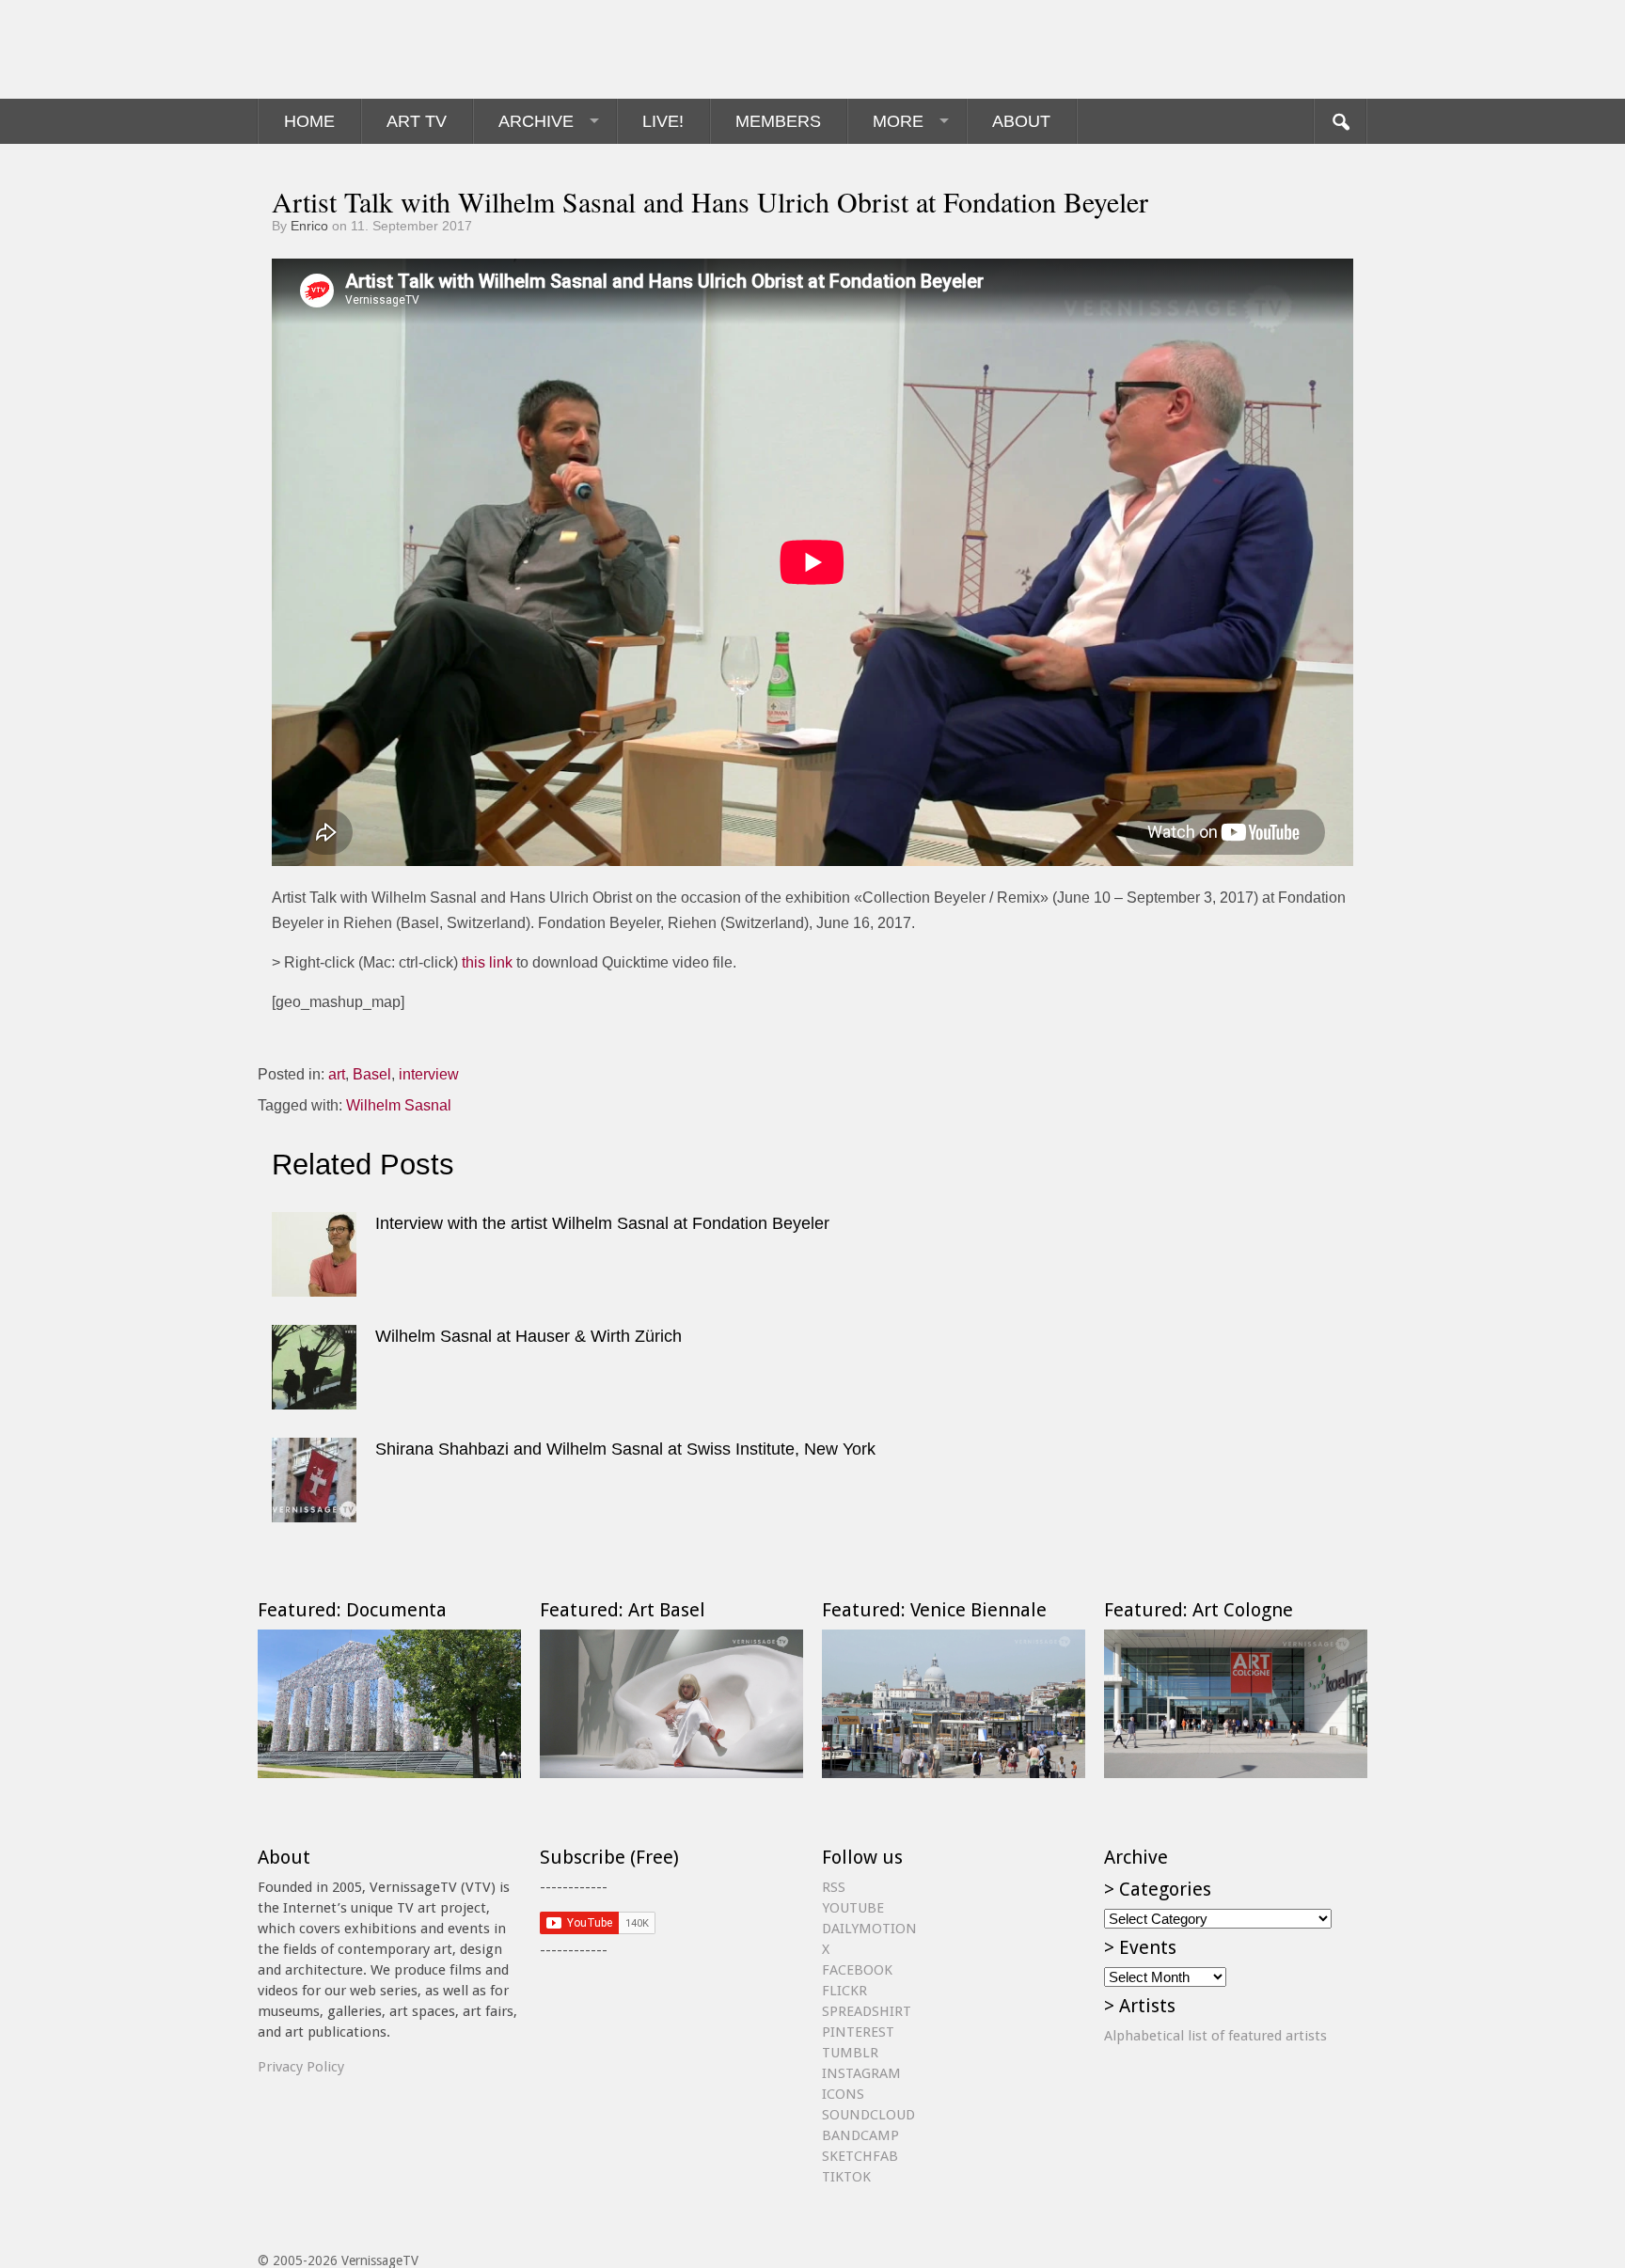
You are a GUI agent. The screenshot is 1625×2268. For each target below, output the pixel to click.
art (337, 1074)
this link (487, 962)
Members (778, 121)
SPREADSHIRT (867, 2011)
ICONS (843, 2094)
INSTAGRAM (861, 2073)
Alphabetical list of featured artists (1215, 2036)
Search (1340, 121)
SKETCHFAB (860, 2156)
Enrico (309, 226)
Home (309, 121)
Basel (372, 1074)
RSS (834, 1887)
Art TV (417, 121)
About (1021, 121)
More (898, 121)
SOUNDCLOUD (868, 2115)
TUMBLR (850, 2053)
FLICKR (844, 1991)
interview (429, 1074)
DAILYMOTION (869, 1929)
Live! (663, 121)
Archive (536, 121)
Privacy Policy (301, 2067)
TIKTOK (846, 2177)
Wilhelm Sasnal (399, 1105)
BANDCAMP (860, 2135)
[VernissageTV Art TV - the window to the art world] (352, 49)
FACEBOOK (857, 1970)
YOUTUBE (853, 1908)
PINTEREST (858, 2032)
